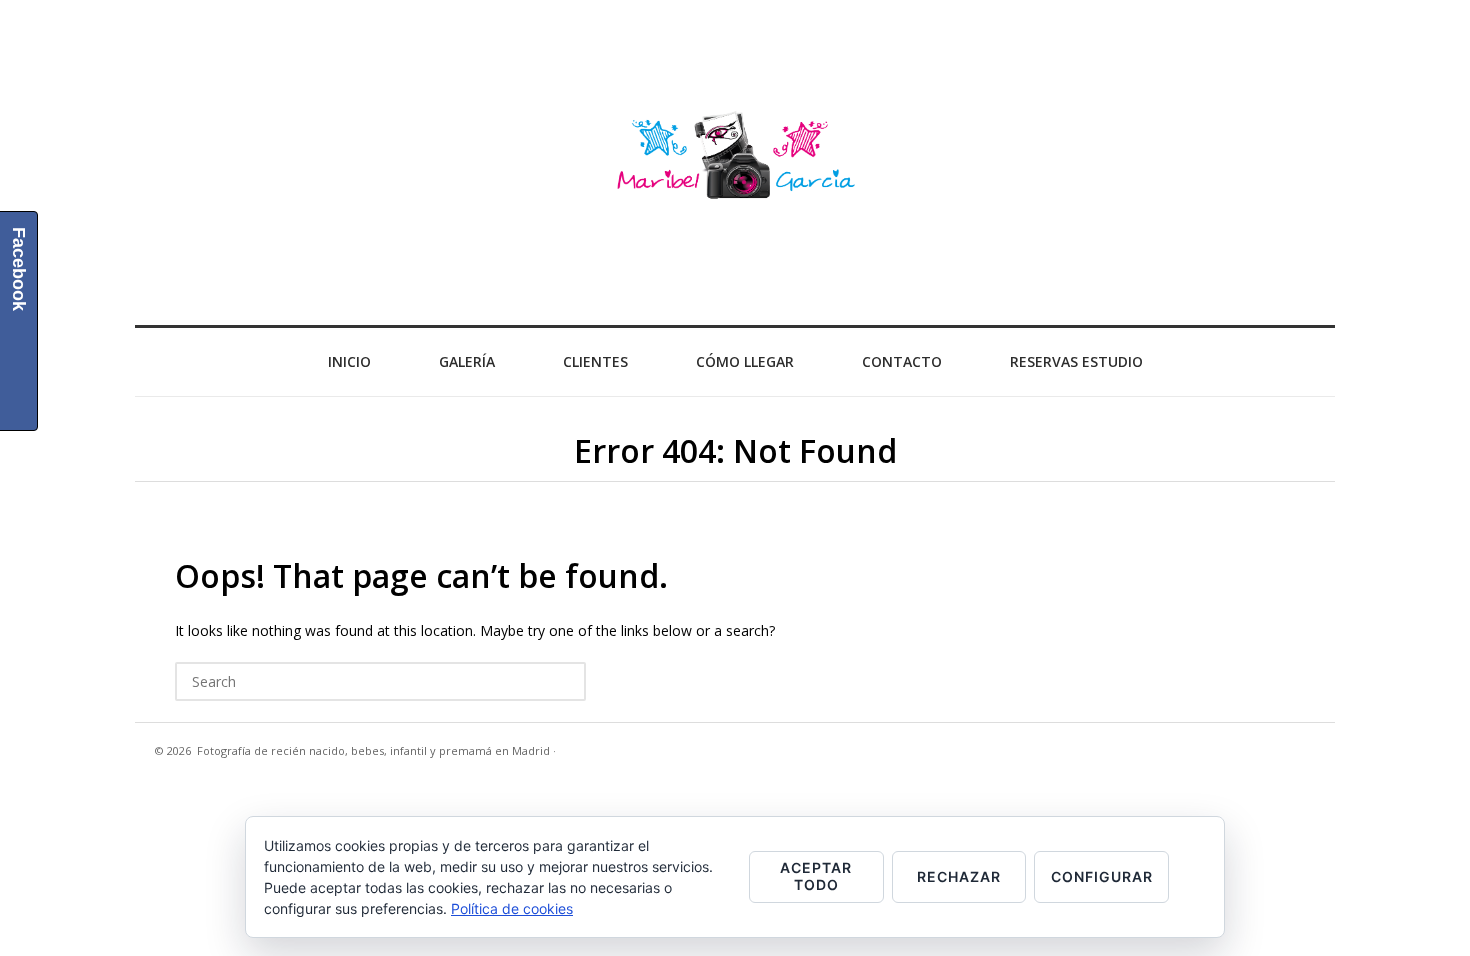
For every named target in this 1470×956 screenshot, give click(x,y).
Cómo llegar (745, 361)
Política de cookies (512, 908)
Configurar (1102, 876)
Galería (467, 361)
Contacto (902, 361)
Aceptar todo (816, 876)
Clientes (595, 361)
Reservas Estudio (1076, 361)
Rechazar (959, 876)
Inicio (349, 361)
